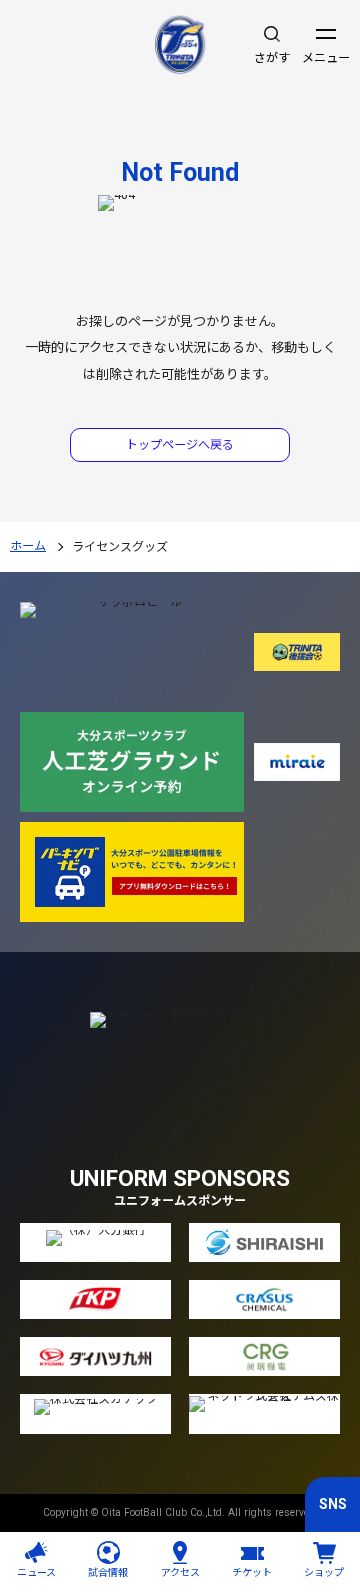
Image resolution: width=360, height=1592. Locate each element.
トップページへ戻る (180, 445)
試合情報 (108, 1572)
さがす (272, 58)
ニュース (36, 1572)
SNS (333, 1504)
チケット (252, 1572)
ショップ (324, 1572)
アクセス (180, 1572)
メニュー (326, 58)
